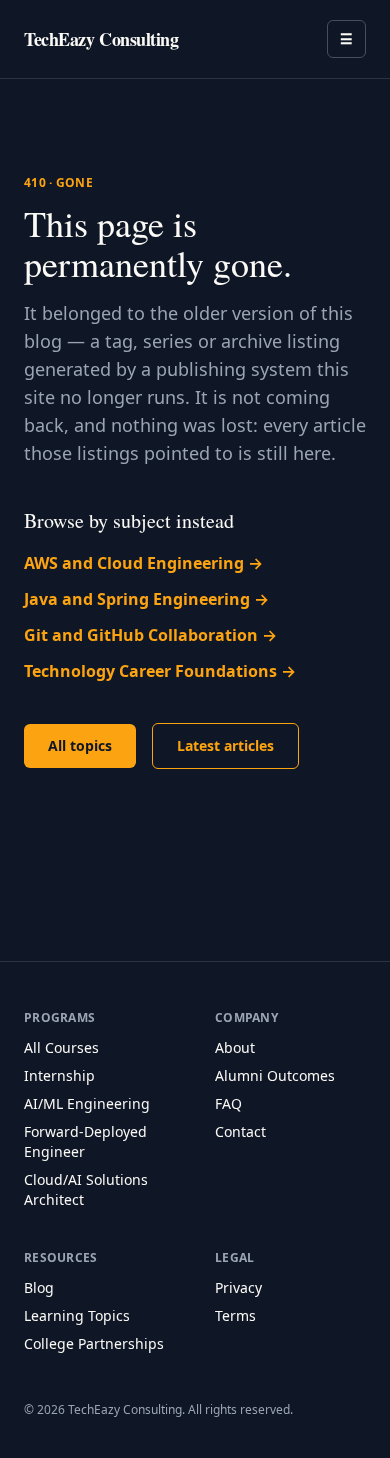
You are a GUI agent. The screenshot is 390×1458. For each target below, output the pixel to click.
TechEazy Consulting (101, 39)
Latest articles (225, 745)
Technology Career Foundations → (160, 671)
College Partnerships (94, 1343)
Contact (240, 1131)
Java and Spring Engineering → (146, 599)
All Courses (61, 1047)
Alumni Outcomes (275, 1075)
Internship (59, 1075)
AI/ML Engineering (87, 1103)
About (235, 1047)
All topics (80, 745)
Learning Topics (77, 1315)
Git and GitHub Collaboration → (150, 635)
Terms (235, 1315)
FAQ (228, 1103)
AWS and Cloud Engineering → (143, 563)
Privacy (238, 1287)
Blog (39, 1287)
